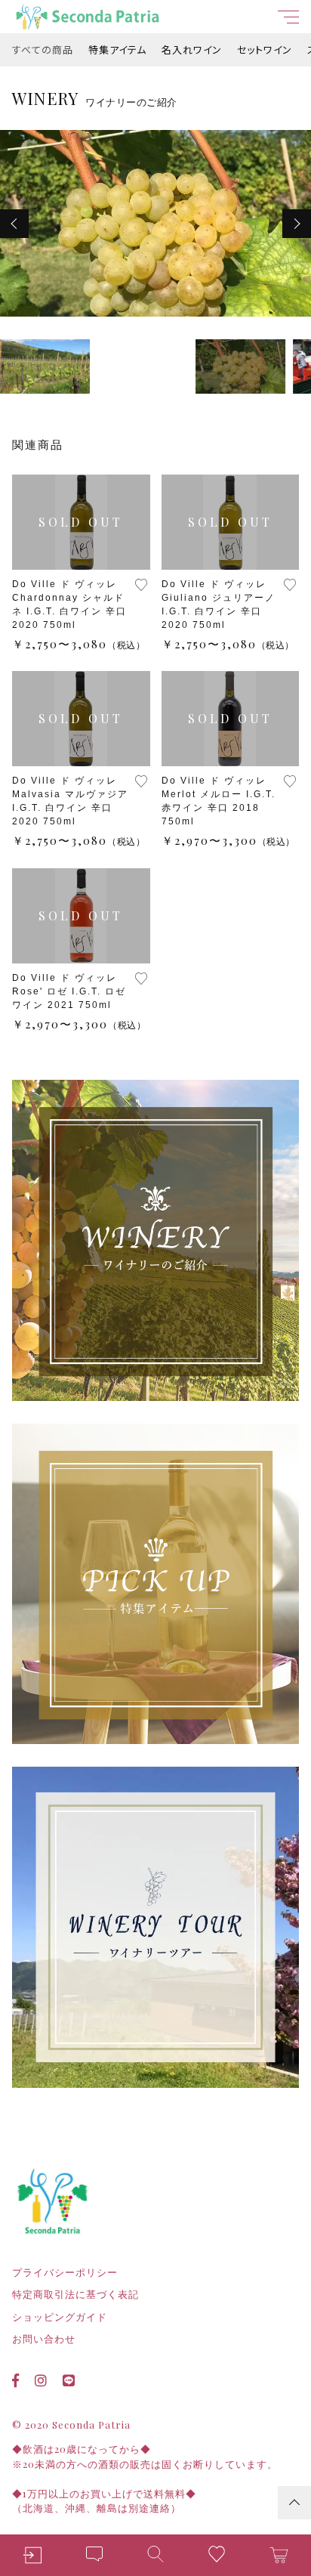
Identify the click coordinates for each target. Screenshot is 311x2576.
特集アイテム (117, 49)
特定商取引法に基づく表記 (75, 2295)
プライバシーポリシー (65, 2273)
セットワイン (265, 49)
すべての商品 (43, 49)
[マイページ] (32, 2555)
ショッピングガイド (60, 2317)
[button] (14, 224)
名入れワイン (192, 49)
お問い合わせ (44, 2339)
